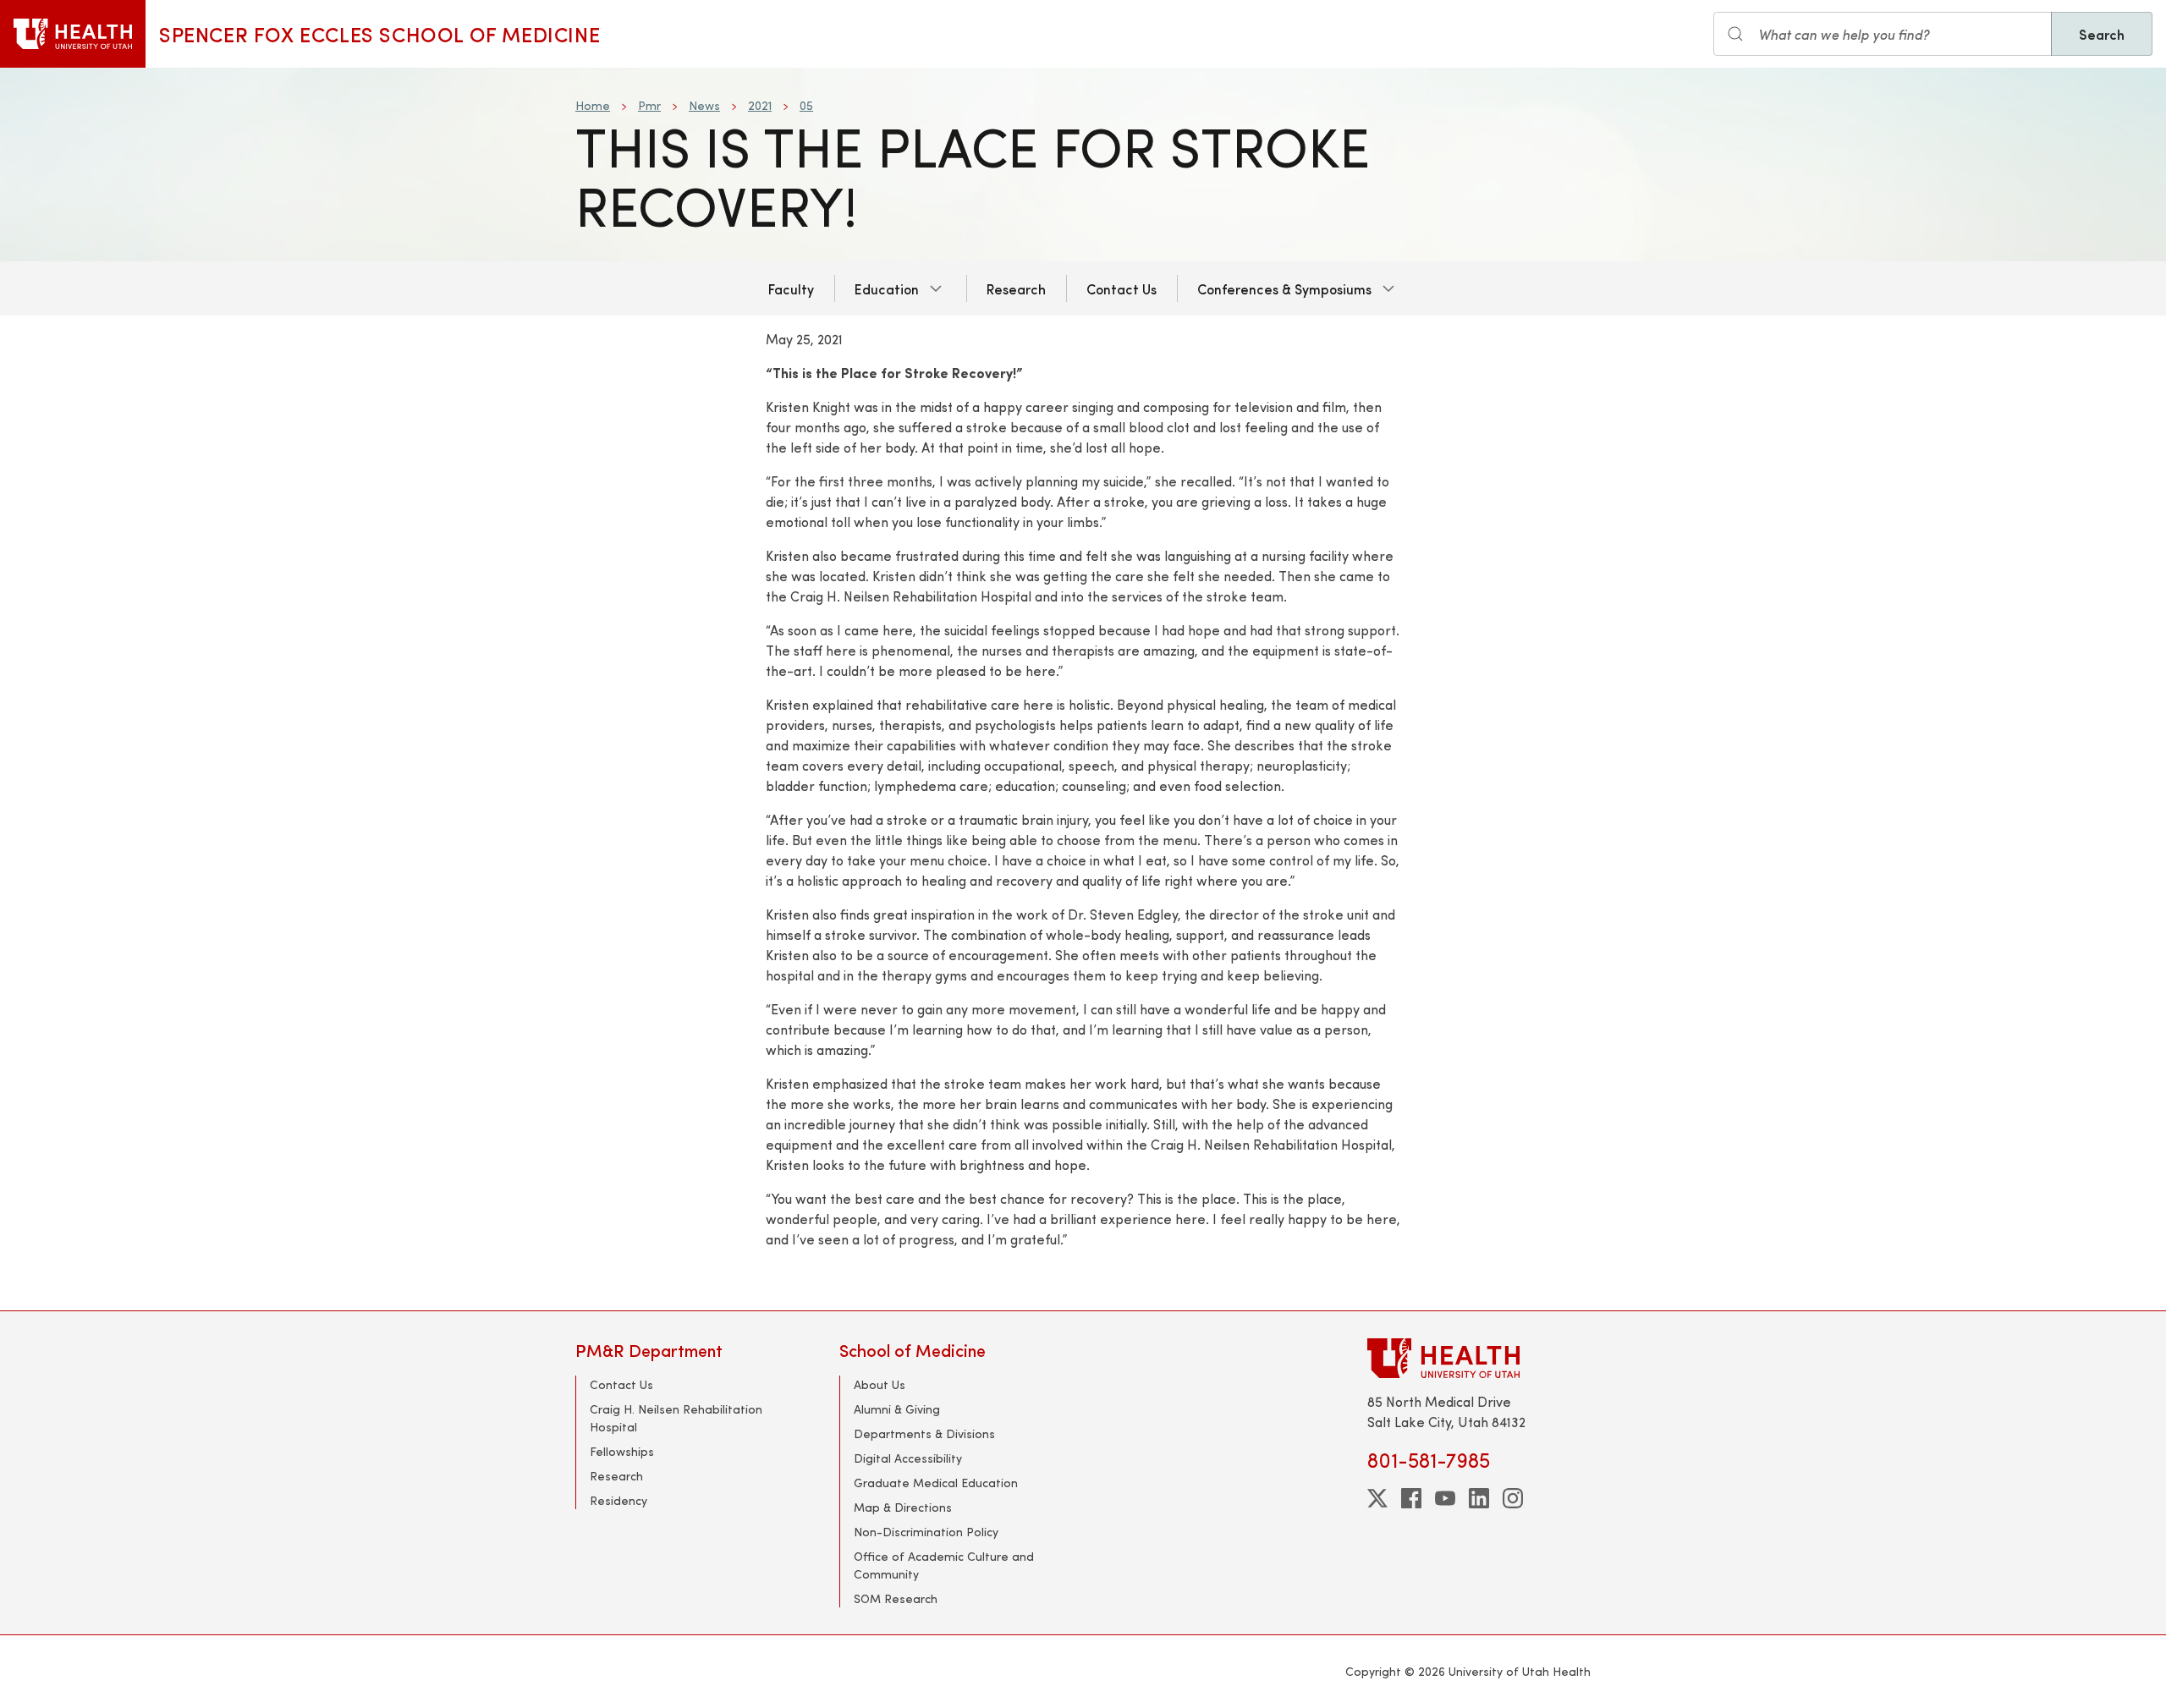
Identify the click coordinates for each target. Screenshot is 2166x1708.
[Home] (73, 34)
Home (593, 105)
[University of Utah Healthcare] (1479, 1358)
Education (887, 288)
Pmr (649, 105)
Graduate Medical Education (936, 1483)
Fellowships (622, 1451)
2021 (760, 105)
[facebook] (1411, 1498)
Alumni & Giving (897, 1409)
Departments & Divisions (924, 1433)
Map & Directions (903, 1507)
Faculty (791, 288)
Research (1016, 288)
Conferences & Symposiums (1284, 288)
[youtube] (1445, 1498)
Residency (618, 1500)
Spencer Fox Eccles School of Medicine (379, 34)
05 (806, 105)
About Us (880, 1384)
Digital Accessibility (908, 1458)
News (704, 105)
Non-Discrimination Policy (926, 1532)
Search (2102, 34)
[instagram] (1513, 1498)
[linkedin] (1479, 1498)
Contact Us (1121, 288)
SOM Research (896, 1598)
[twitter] (1377, 1498)
